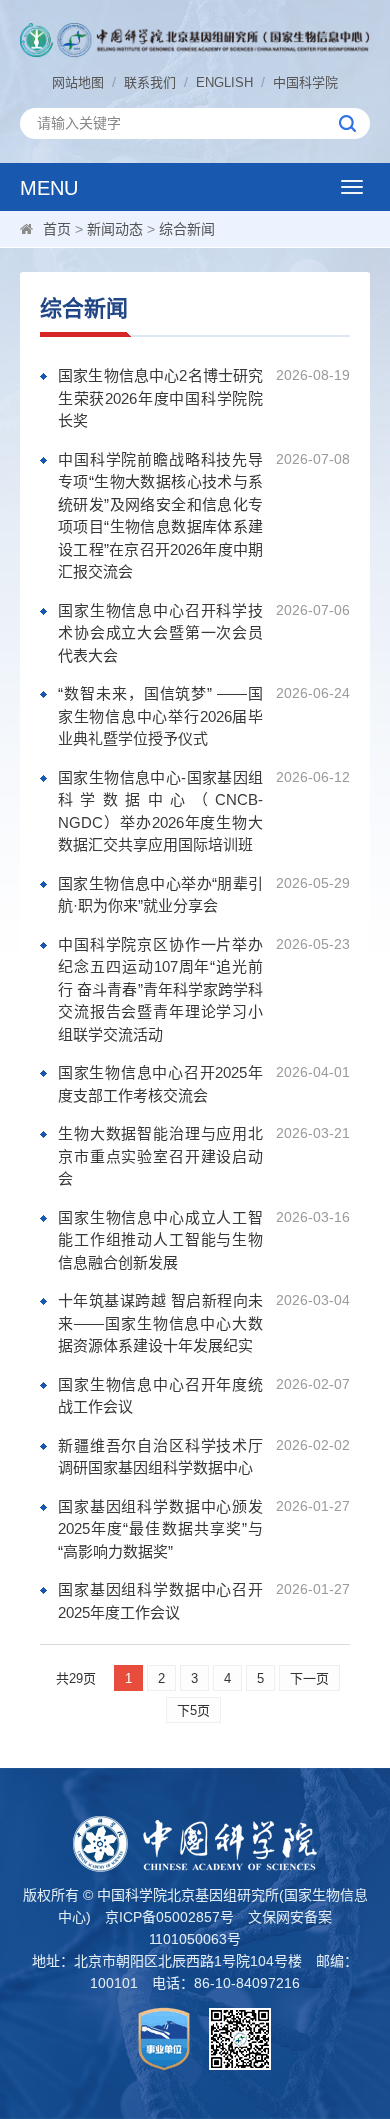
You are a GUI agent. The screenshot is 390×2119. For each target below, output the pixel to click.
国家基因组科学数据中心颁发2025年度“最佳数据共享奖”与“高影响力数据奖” (160, 1529)
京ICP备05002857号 (169, 1917)
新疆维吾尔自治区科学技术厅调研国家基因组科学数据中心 (160, 1457)
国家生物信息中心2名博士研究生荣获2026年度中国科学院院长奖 (160, 398)
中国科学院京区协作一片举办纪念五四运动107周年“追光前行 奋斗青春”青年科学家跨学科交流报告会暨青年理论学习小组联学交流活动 (160, 989)
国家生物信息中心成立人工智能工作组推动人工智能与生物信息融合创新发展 (160, 1240)
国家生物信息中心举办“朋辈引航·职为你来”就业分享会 (160, 895)
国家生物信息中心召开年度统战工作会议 (160, 1396)
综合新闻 (187, 229)
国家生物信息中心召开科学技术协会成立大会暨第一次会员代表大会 (160, 633)
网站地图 (78, 82)
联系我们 (150, 82)
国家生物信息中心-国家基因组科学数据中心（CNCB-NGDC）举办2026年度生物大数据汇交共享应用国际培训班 (160, 811)
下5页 (193, 1710)
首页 (57, 229)
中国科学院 (305, 82)
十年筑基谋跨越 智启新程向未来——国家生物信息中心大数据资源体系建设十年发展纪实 (160, 1323)
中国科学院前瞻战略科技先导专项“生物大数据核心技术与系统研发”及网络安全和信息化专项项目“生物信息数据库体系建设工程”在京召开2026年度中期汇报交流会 (160, 516)
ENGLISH (224, 82)
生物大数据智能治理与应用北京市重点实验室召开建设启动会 (160, 1156)
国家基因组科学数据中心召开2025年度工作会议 (160, 1601)
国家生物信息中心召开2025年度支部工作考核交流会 (160, 1084)
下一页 (309, 1678)
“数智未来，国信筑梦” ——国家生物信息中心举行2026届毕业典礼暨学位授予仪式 (160, 716)
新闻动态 (115, 229)
